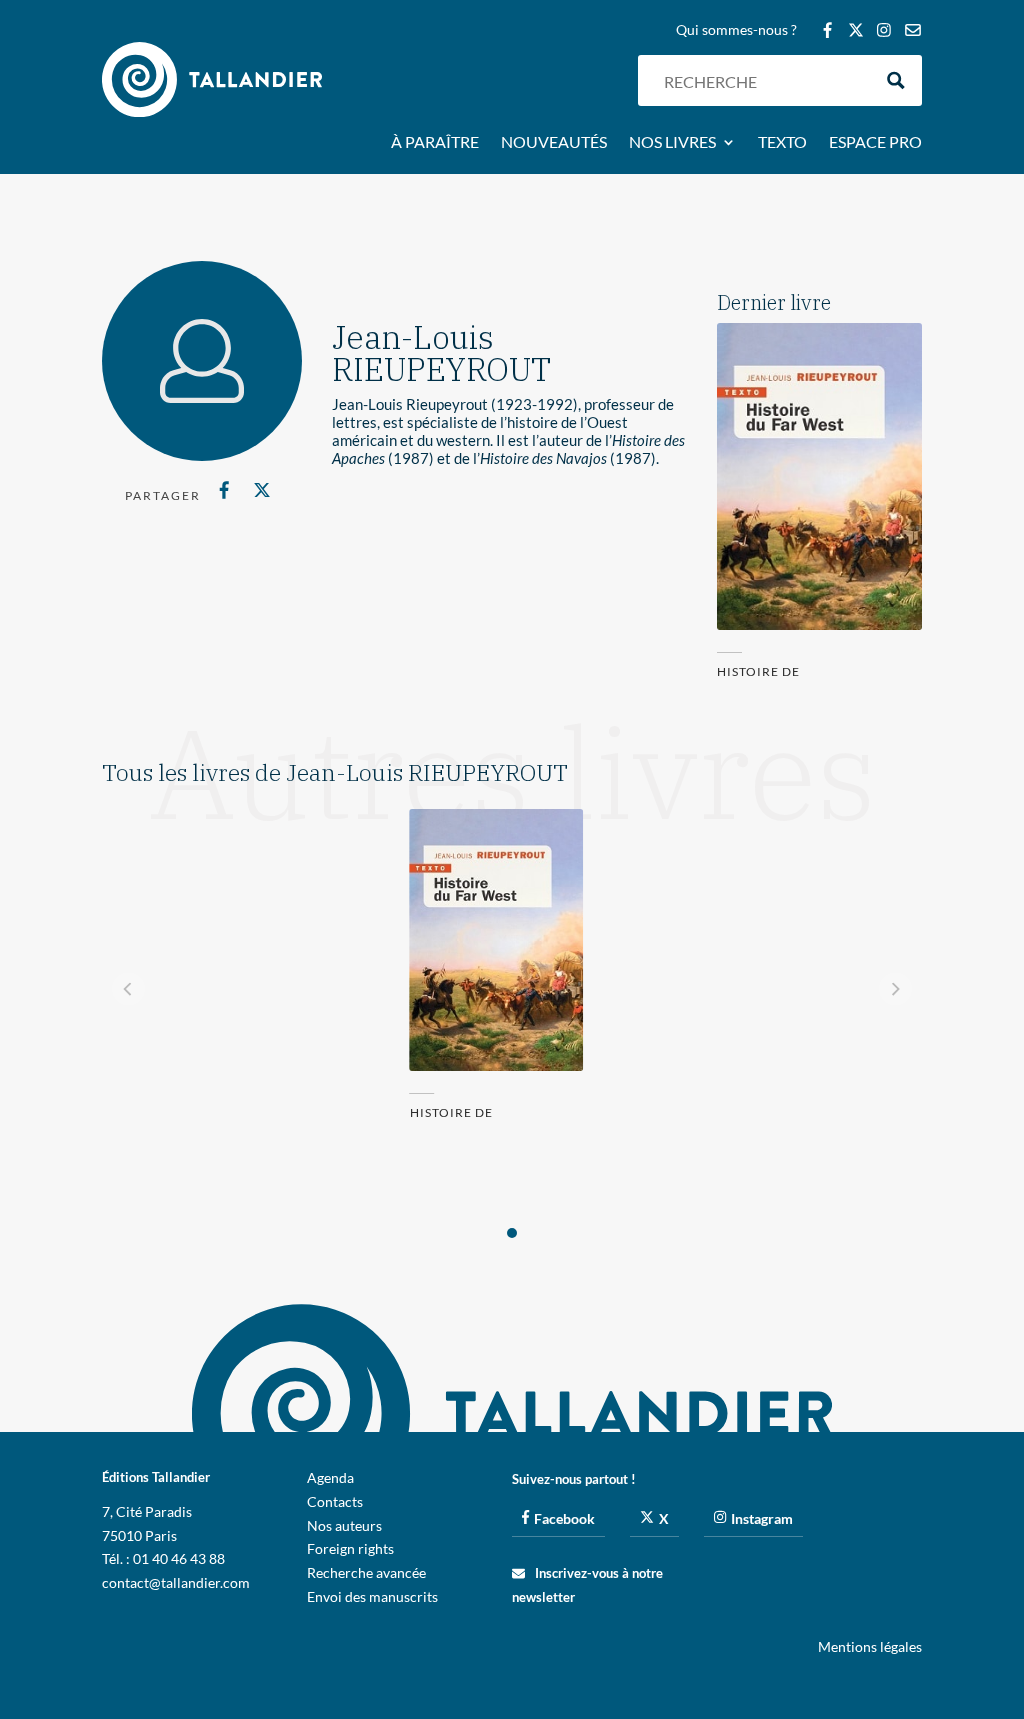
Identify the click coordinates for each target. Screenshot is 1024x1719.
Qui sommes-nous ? (736, 30)
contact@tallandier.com (176, 1582)
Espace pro (875, 143)
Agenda (330, 1477)
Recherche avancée (366, 1572)
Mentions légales (870, 1646)
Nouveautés (554, 143)
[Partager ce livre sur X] (261, 490)
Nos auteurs (344, 1525)
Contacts (335, 1501)
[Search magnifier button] (896, 80)
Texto (782, 143)
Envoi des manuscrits (372, 1596)
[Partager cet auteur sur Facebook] (223, 490)
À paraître (435, 143)
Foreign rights (350, 1548)
